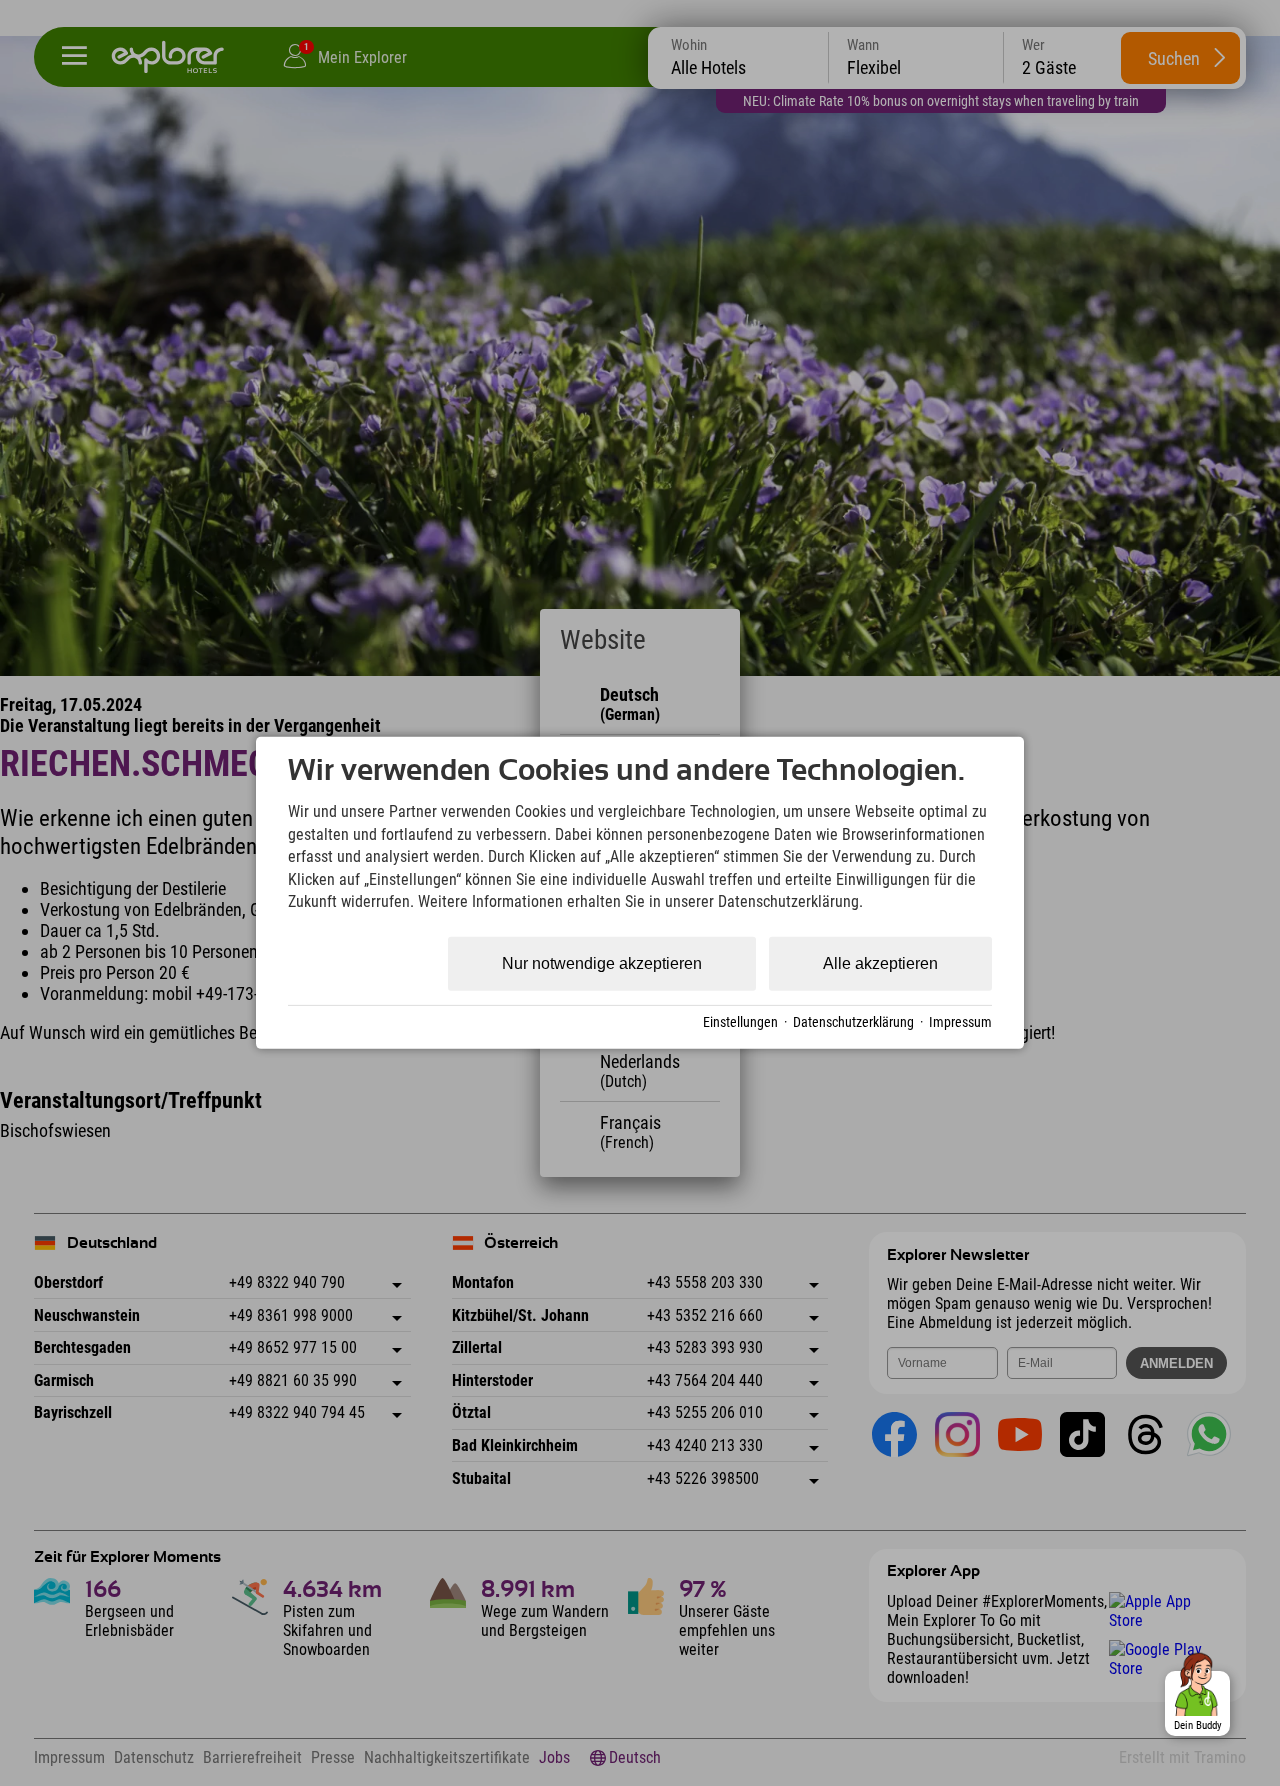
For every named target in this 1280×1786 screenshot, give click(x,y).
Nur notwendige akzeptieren (602, 963)
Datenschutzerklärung (853, 1022)
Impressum (960, 1022)
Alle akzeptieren (880, 963)
